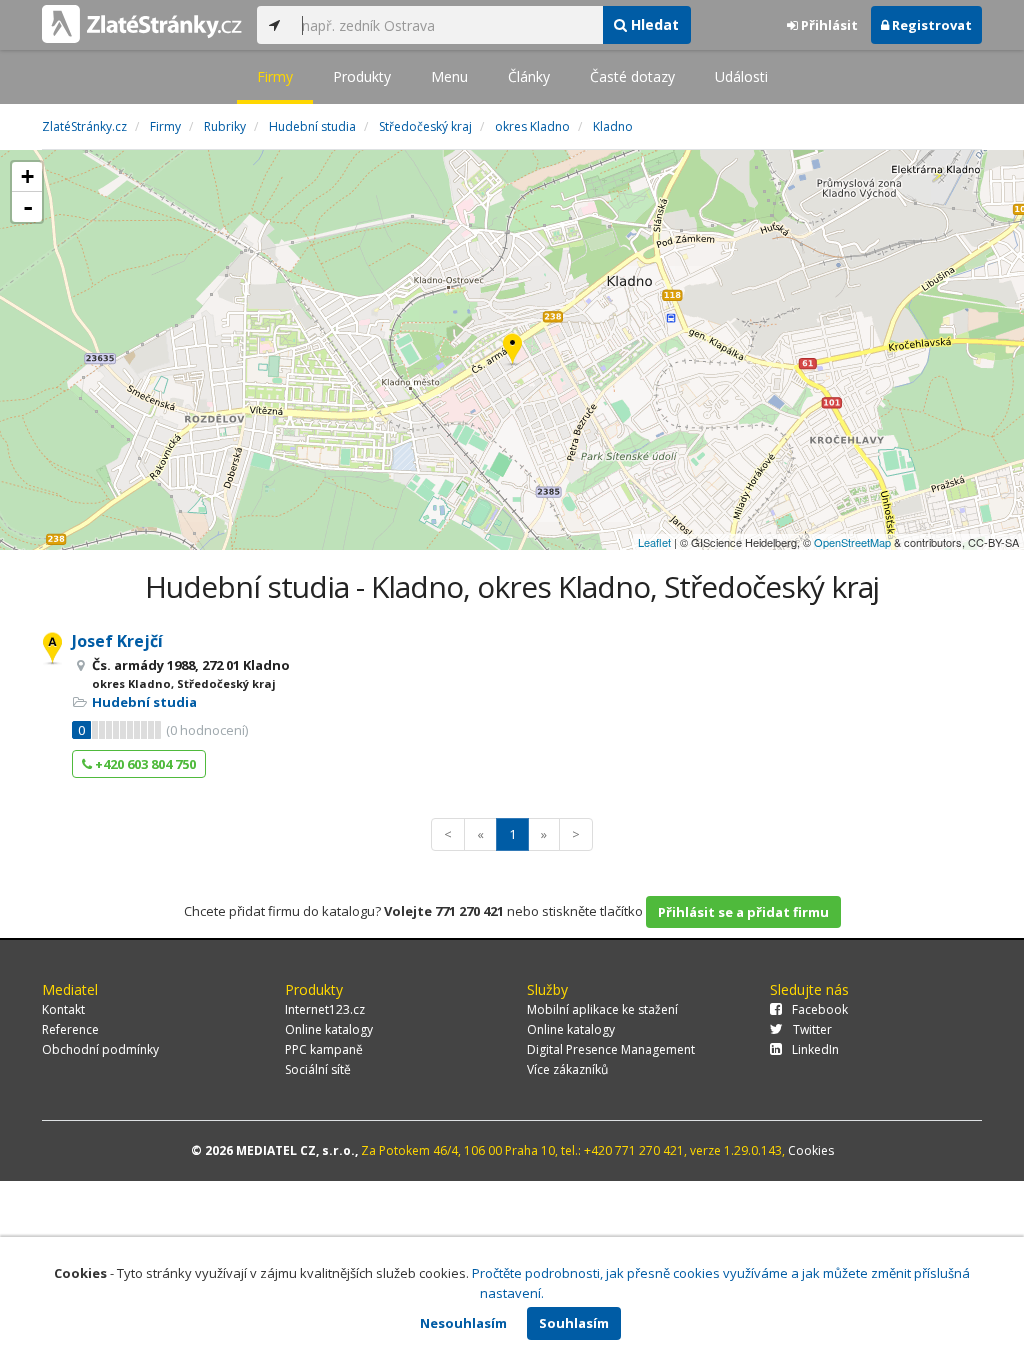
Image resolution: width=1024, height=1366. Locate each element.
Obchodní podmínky (100, 1049)
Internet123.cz (325, 1009)
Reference (70, 1029)
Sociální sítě (318, 1069)
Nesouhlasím (463, 1323)
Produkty (362, 76)
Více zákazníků (567, 1069)
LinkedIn (815, 1049)
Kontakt (63, 1009)
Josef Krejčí (117, 641)
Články (529, 76)
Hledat (653, 24)
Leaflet (654, 542)
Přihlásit (828, 25)
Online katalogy (329, 1029)
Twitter (812, 1029)
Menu (449, 76)
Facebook (820, 1009)
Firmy (275, 76)
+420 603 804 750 (144, 764)
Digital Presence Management (611, 1049)
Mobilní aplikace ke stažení (602, 1009)
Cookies (811, 1150)
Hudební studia (144, 702)
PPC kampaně (324, 1049)
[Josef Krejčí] (512, 350)
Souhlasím (574, 1323)
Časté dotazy (632, 76)
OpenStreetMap (852, 542)
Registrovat (930, 25)
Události (741, 76)
